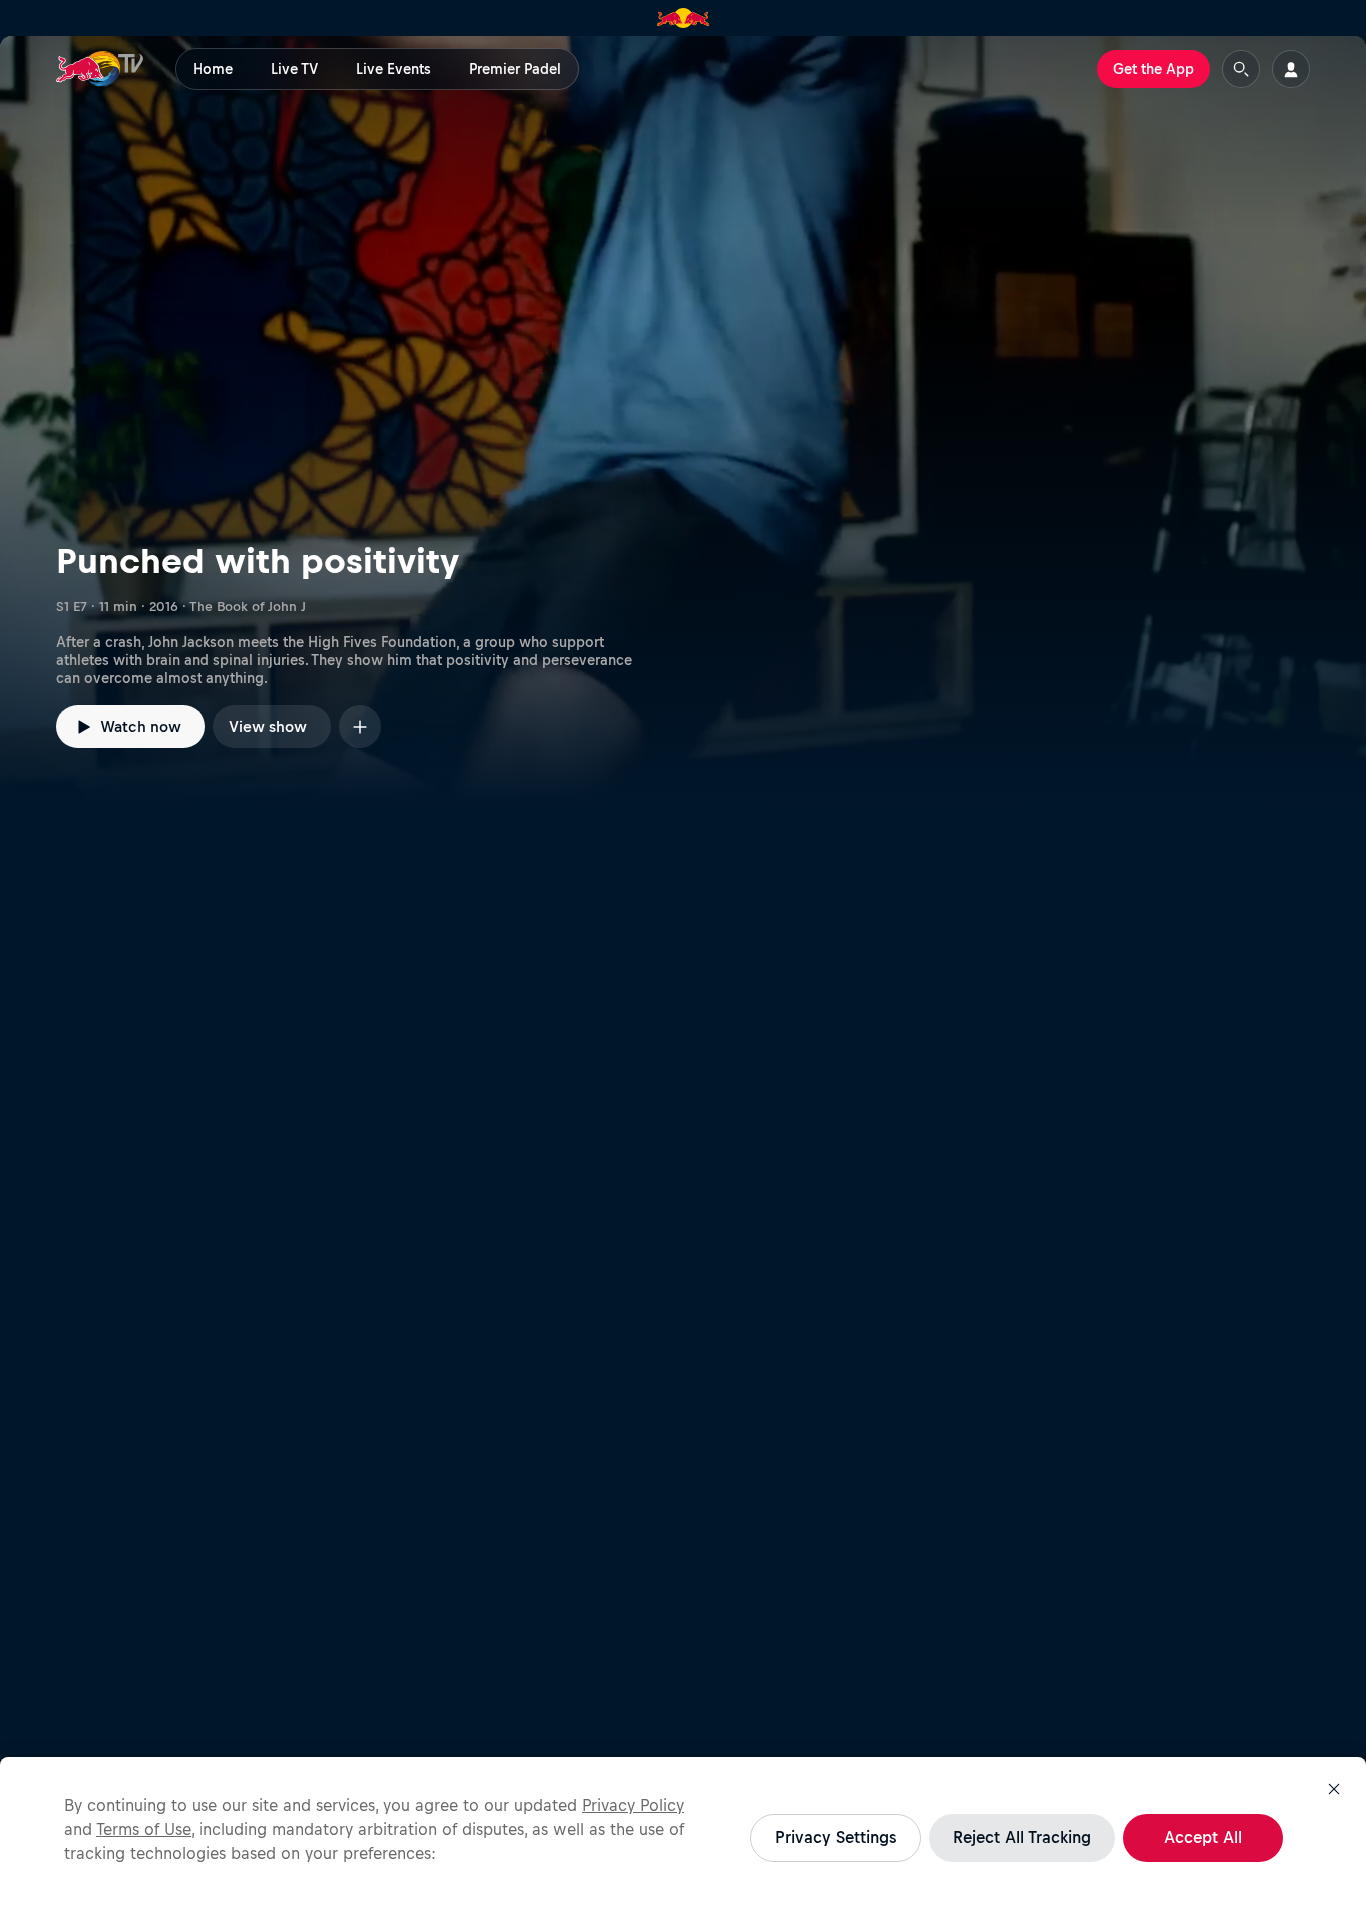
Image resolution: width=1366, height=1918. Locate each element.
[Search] (1241, 69)
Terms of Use (143, 1829)
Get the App (1153, 69)
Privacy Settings (835, 1837)
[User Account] (1291, 69)
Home (213, 69)
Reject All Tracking (1022, 1837)
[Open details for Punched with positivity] (683, 420)
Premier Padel (515, 69)
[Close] (1334, 1789)
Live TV (294, 69)
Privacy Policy (633, 1805)
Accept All (1203, 1837)
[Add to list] (360, 726)
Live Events (393, 69)
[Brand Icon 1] (683, 18)
